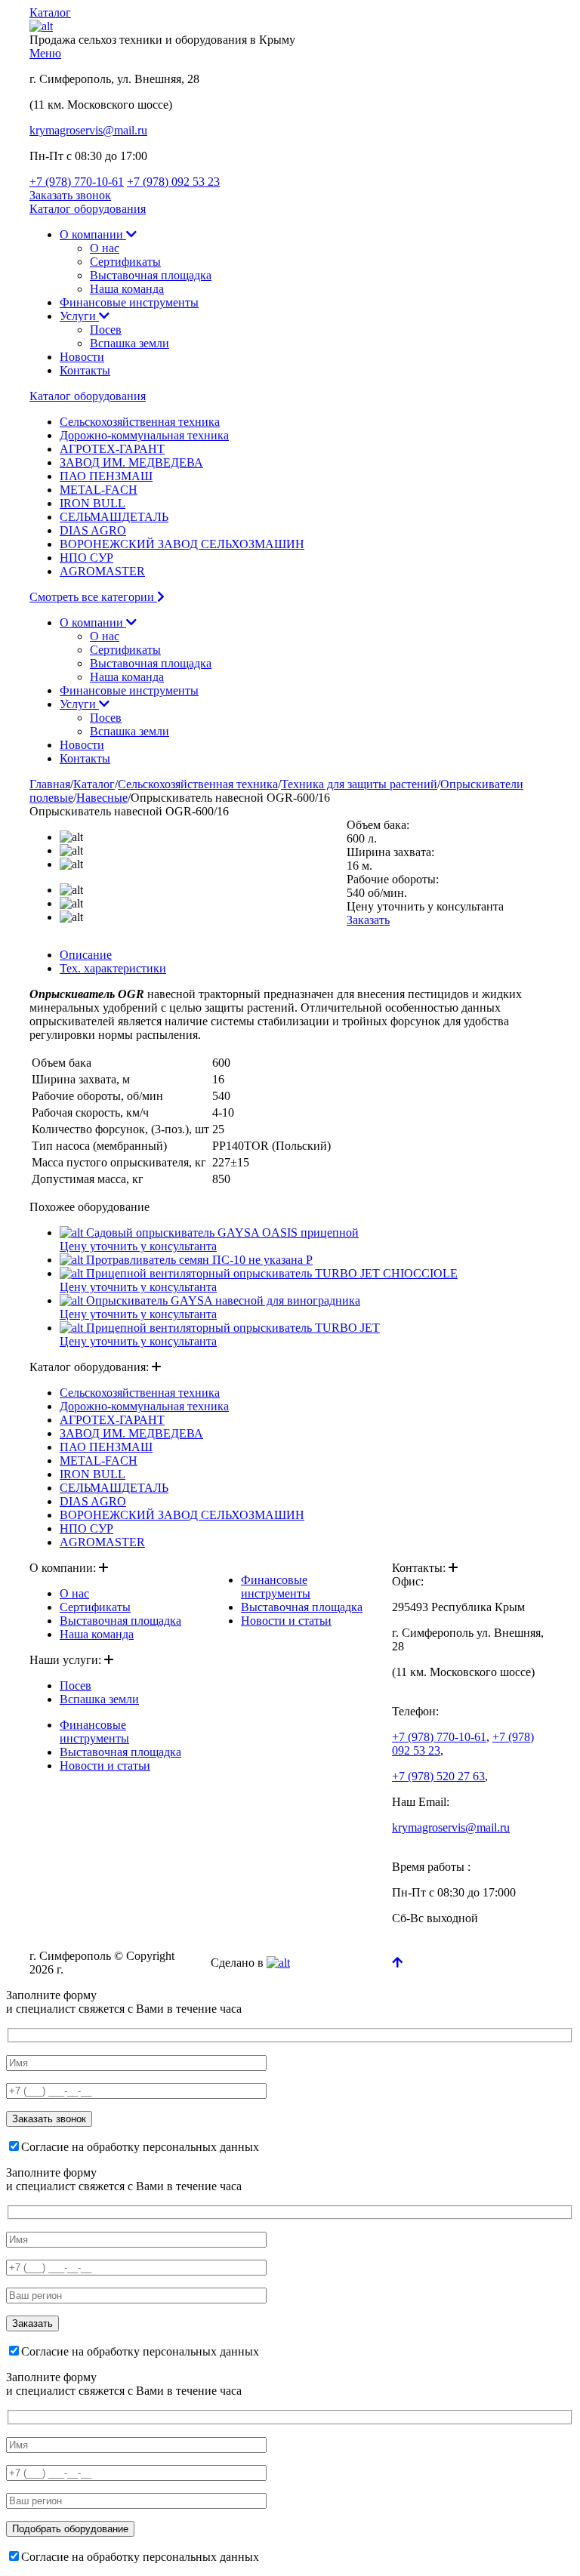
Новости (82, 357)
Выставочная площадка (151, 275)
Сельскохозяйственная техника (140, 422)
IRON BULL (93, 503)
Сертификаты (125, 262)
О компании (93, 234)
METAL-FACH (99, 490)
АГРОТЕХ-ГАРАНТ (112, 449)
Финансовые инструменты (129, 302)
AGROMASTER (102, 571)
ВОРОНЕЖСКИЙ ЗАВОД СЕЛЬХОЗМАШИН (182, 544)
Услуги (79, 316)
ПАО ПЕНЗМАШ (106, 476)
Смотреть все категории (93, 597)
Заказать (368, 920)
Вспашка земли (130, 343)
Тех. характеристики (113, 968)
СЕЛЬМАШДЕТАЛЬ (114, 517)
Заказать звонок (70, 195)
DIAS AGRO (93, 530)
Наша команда (127, 289)
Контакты (85, 370)
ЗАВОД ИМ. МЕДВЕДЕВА (131, 462)
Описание (86, 955)
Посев (106, 330)
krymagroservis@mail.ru (88, 130)
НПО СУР (86, 558)
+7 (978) (77, 182)
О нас (105, 248)
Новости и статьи (105, 1766)
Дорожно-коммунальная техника (144, 435)
